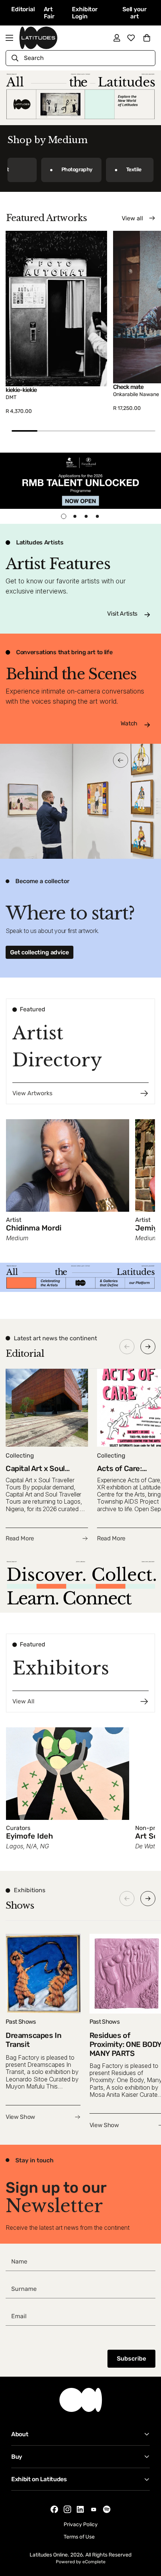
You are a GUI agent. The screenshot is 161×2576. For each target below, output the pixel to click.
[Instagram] (67, 2509)
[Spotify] (107, 2509)
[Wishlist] (131, 38)
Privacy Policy (81, 2524)
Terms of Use (79, 2537)
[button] (147, 38)
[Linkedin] (80, 2509)
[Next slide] (148, 1347)
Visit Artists (122, 614)
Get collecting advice (40, 952)
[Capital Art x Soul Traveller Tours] (47, 1456)
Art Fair (49, 13)
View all (132, 218)
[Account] (117, 38)
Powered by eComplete (81, 2562)
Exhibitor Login (85, 13)
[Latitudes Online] (38, 38)
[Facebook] (54, 2509)
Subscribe (131, 2358)
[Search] (15, 58)
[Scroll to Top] (148, 2536)
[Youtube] (94, 2509)
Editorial (23, 9)
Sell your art (135, 13)
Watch (129, 723)
